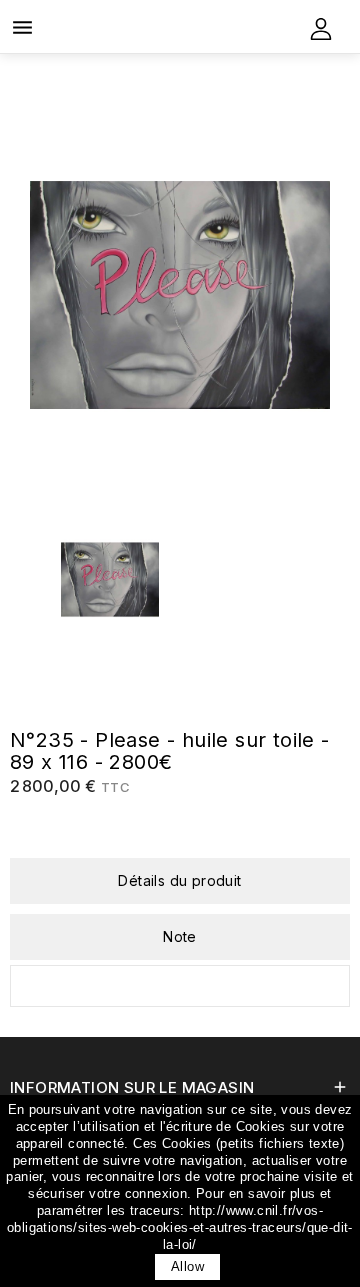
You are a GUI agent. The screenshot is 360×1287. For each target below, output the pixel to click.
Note (180, 936)
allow (188, 1266)
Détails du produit (179, 880)
